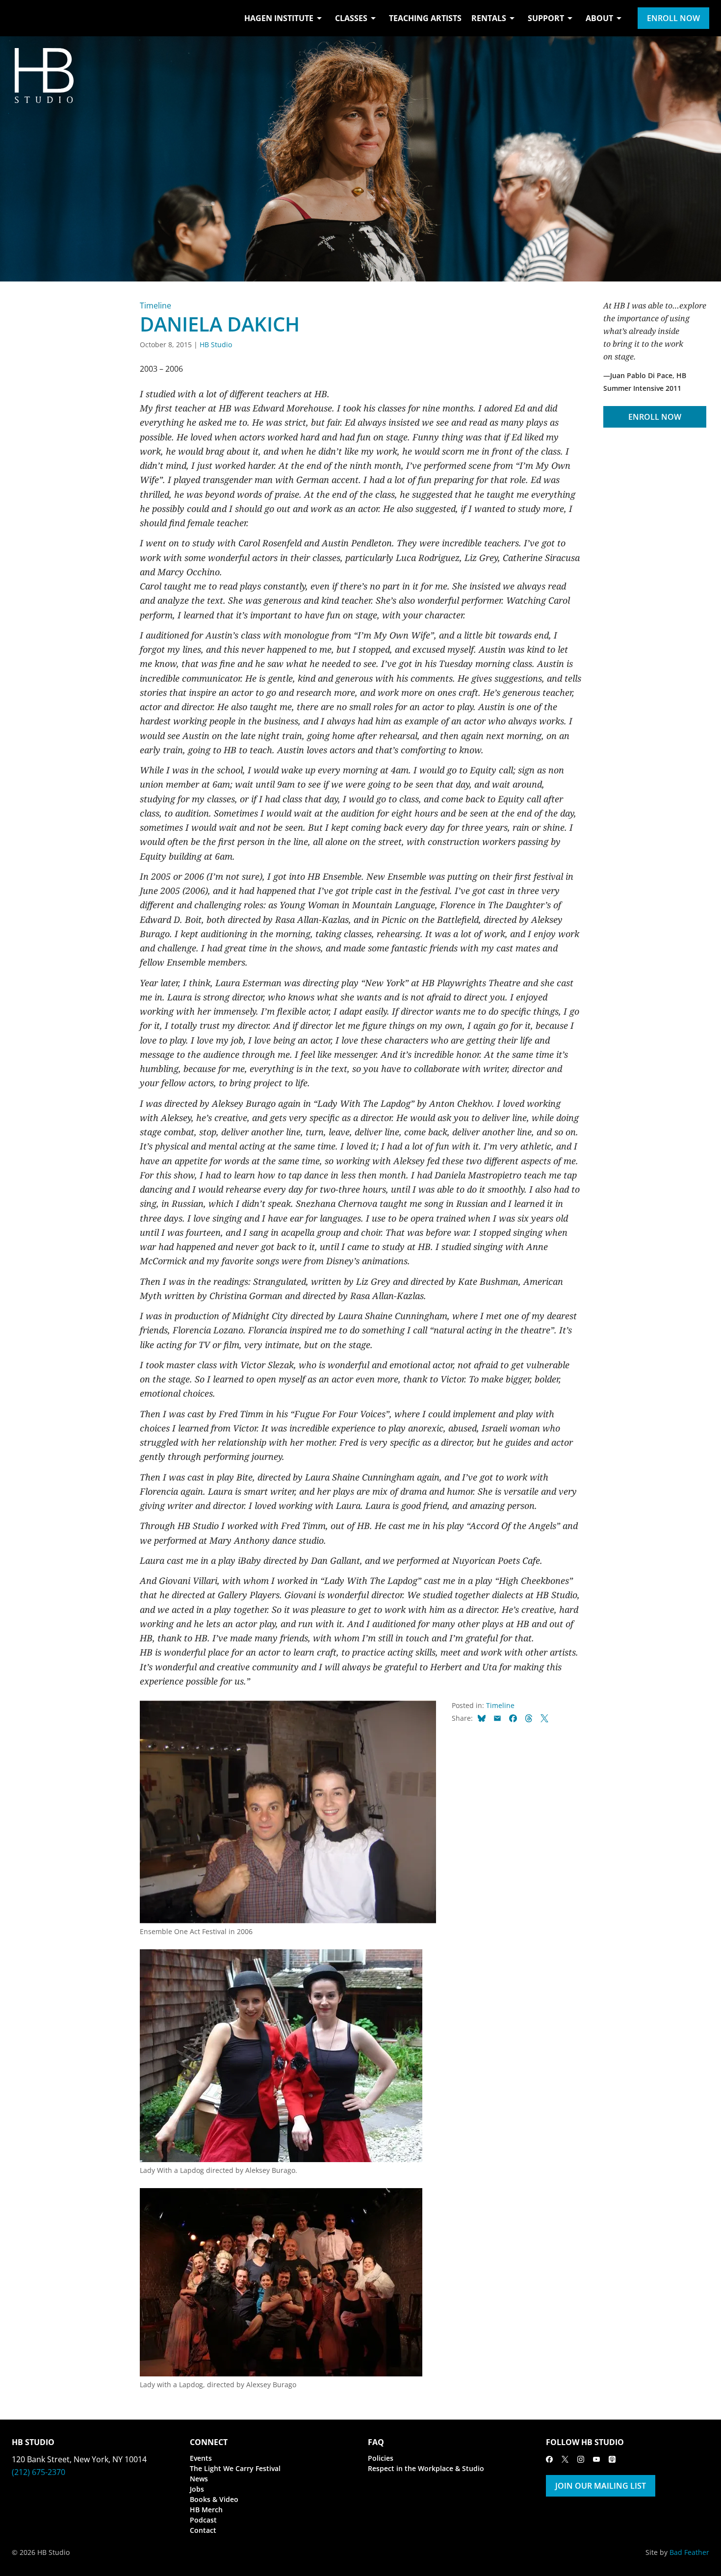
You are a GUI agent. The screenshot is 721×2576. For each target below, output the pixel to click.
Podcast (203, 2520)
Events (201, 2458)
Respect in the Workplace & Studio (426, 2468)
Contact (203, 2530)
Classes (351, 18)
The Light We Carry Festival (235, 2468)
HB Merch (206, 2510)
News (199, 2479)
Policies (381, 2458)
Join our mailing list (601, 2486)
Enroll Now (673, 18)
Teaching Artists (425, 18)
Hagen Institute (279, 18)
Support (546, 18)
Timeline (155, 306)
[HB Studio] (22, 18)
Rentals (489, 18)
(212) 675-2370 (39, 2472)
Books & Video (214, 2499)
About (599, 18)
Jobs (197, 2489)
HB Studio (216, 344)
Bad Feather (689, 2552)
